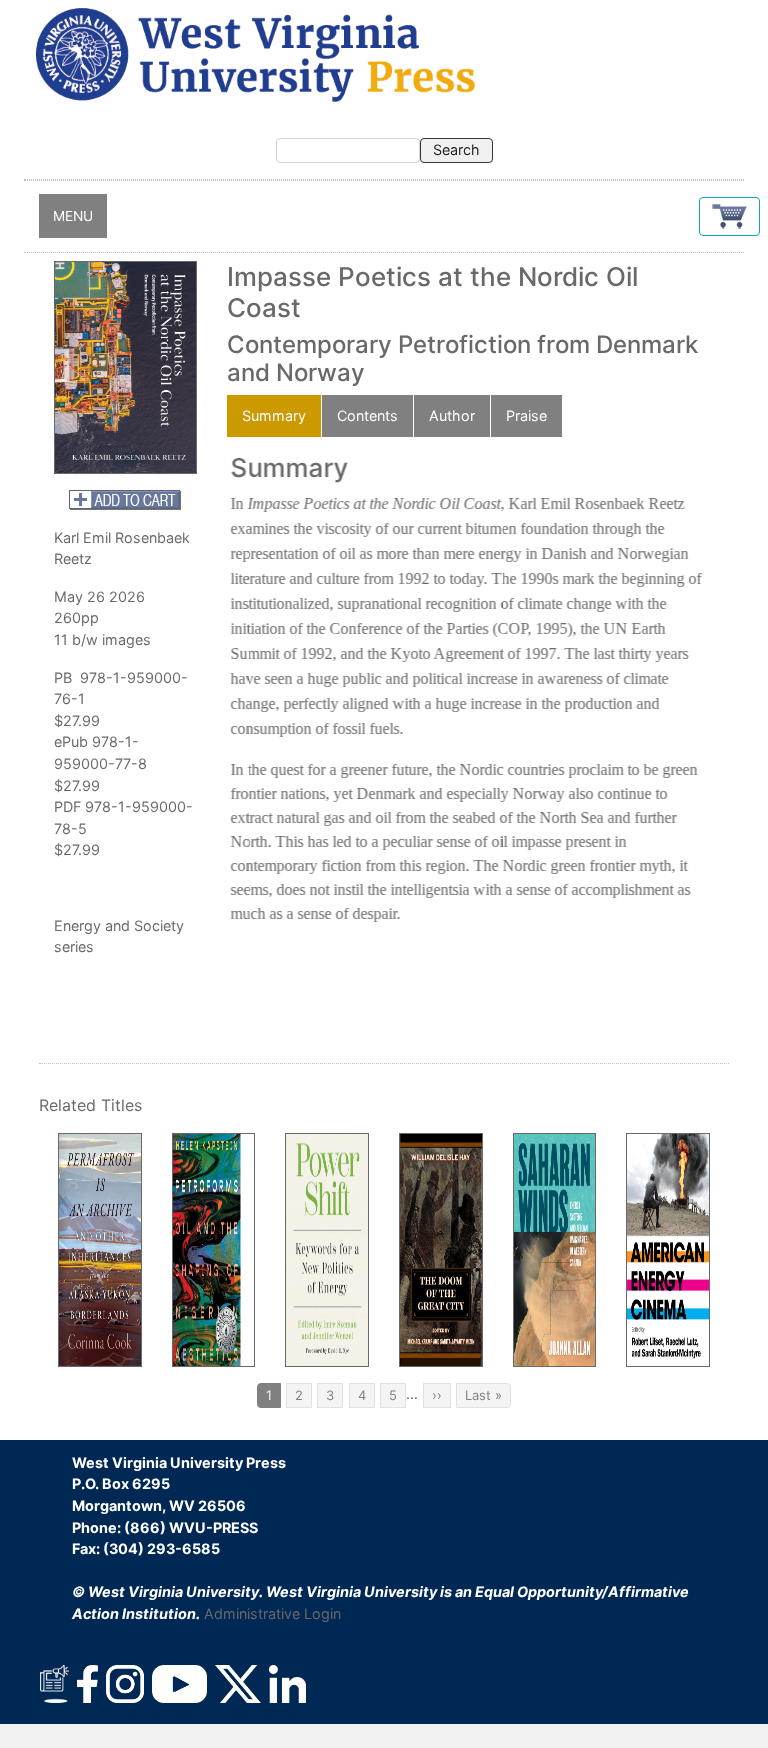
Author (452, 415)
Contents (367, 415)
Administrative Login (272, 1613)
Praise (526, 415)
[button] (729, 216)
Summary (274, 415)
